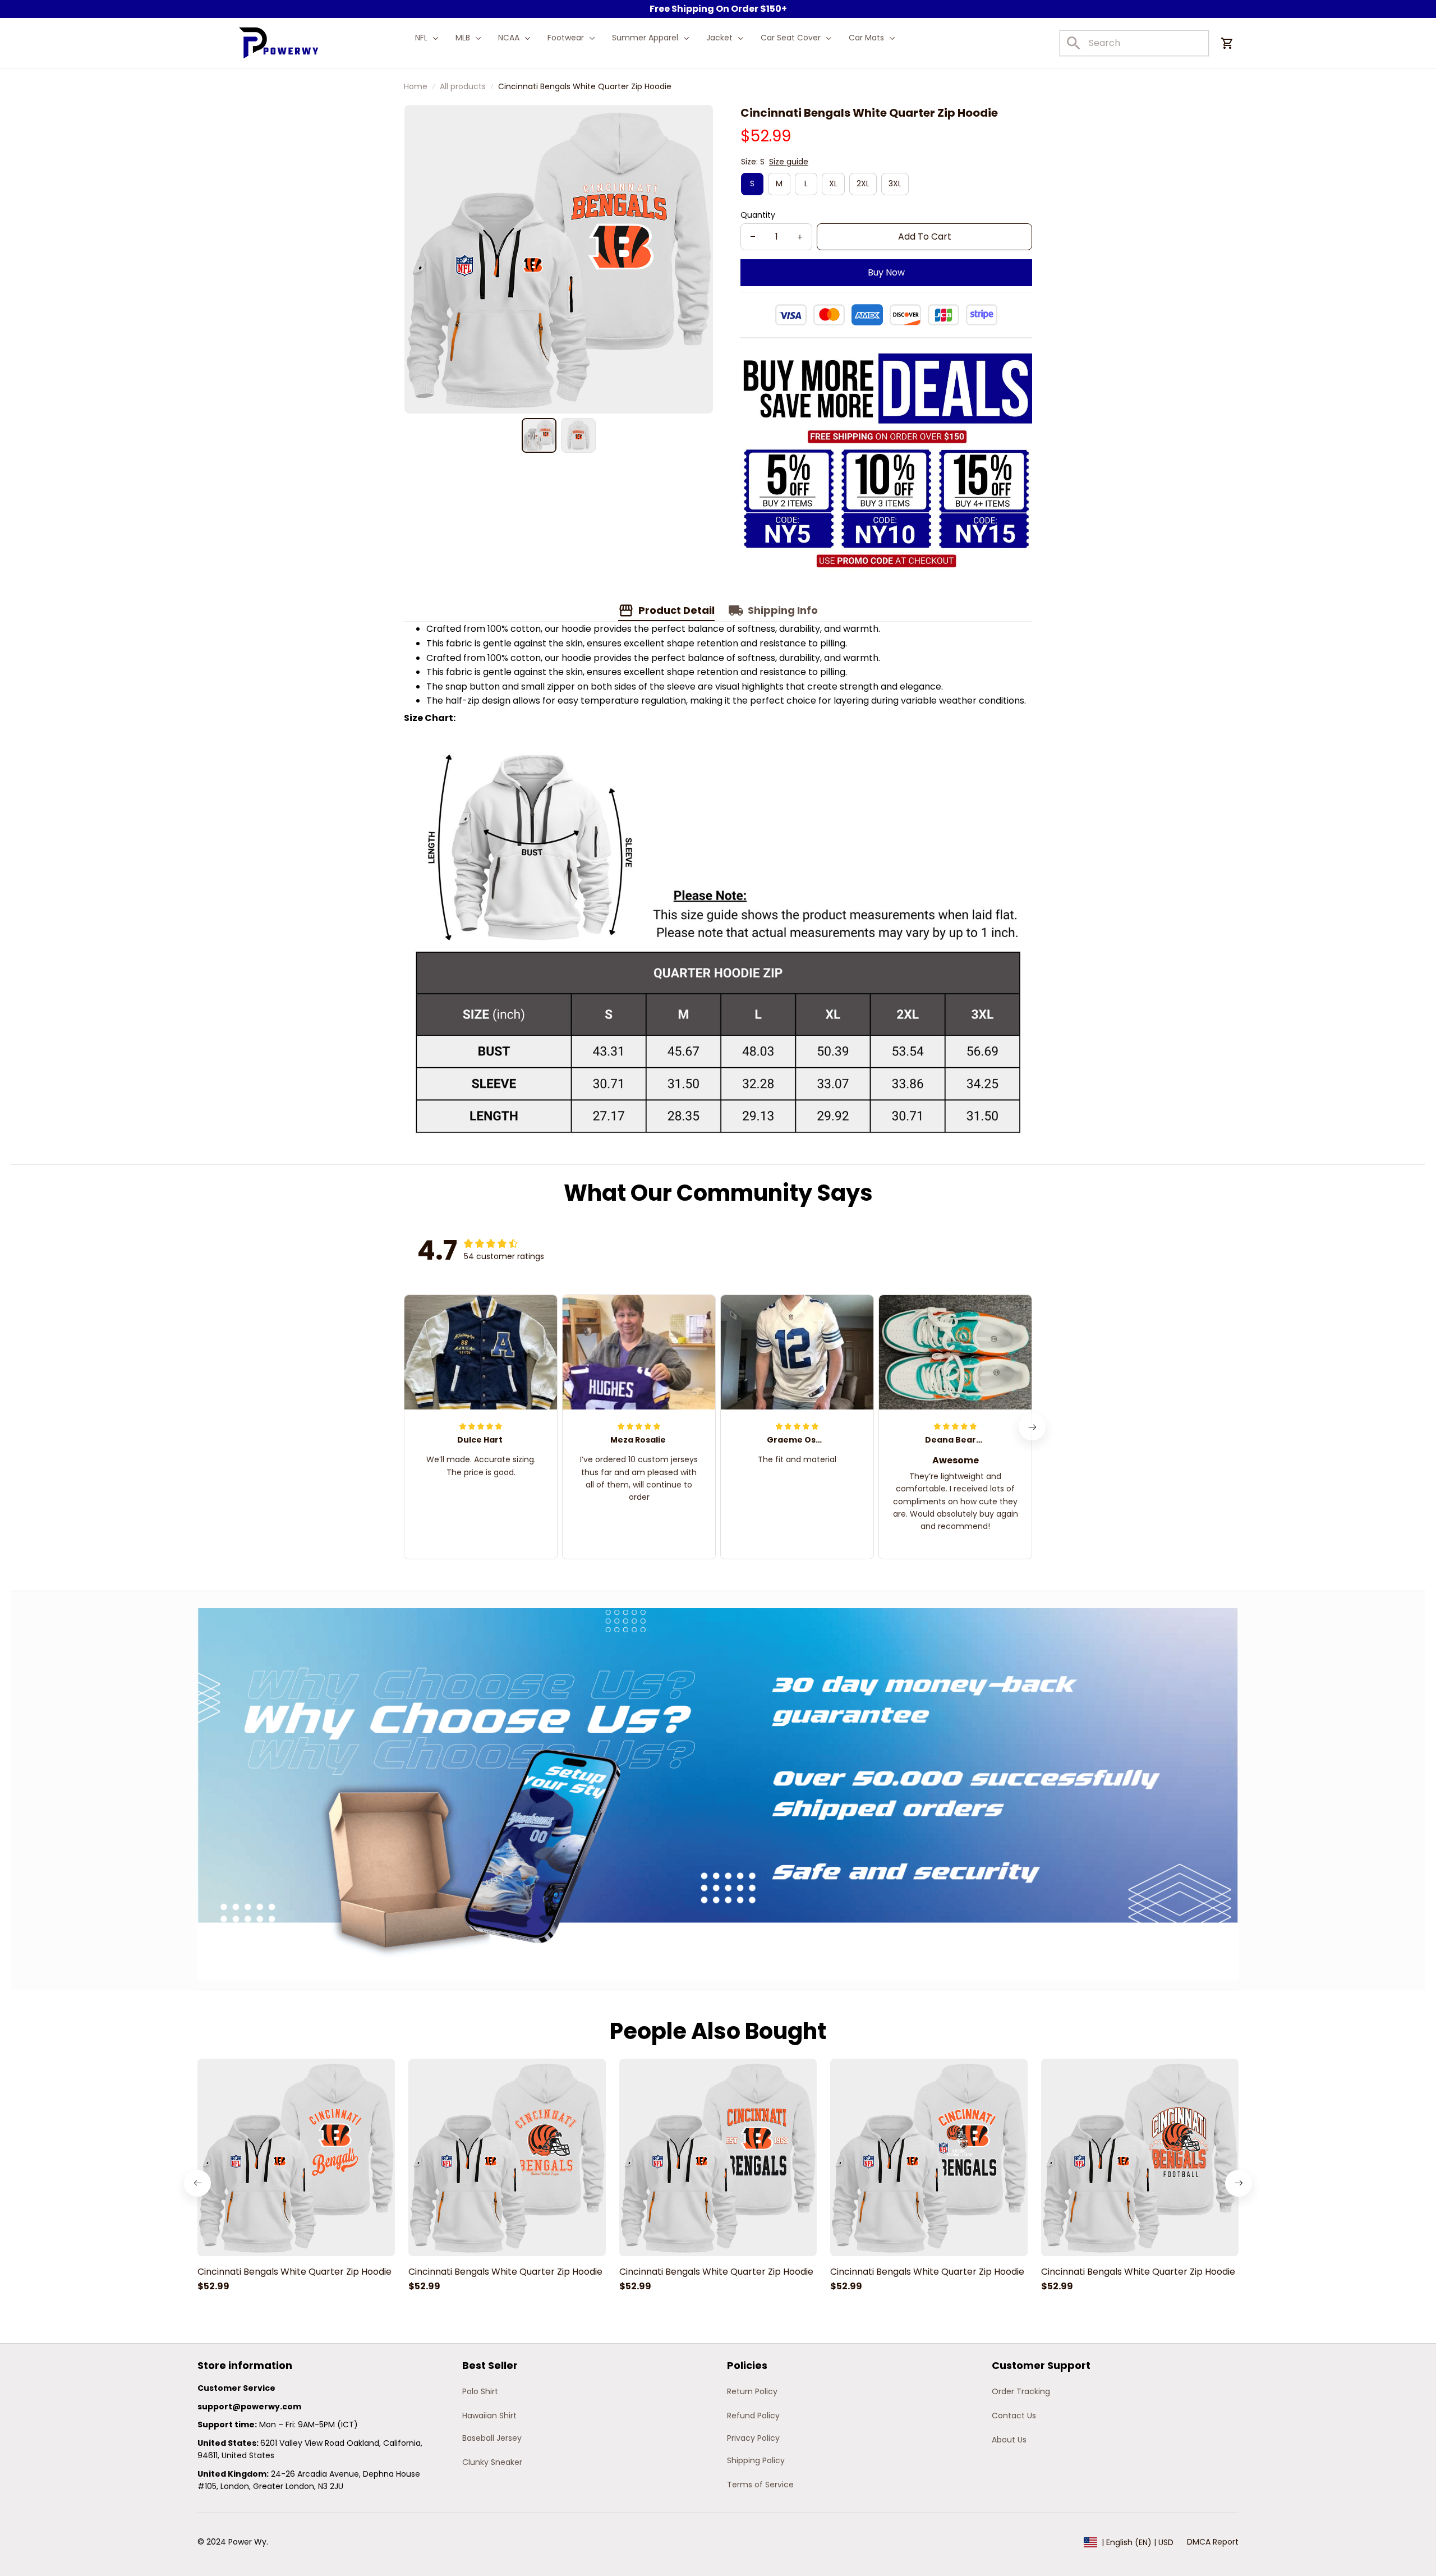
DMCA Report (1213, 2542)
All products (463, 86)
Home (416, 86)
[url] (249, 2407)
